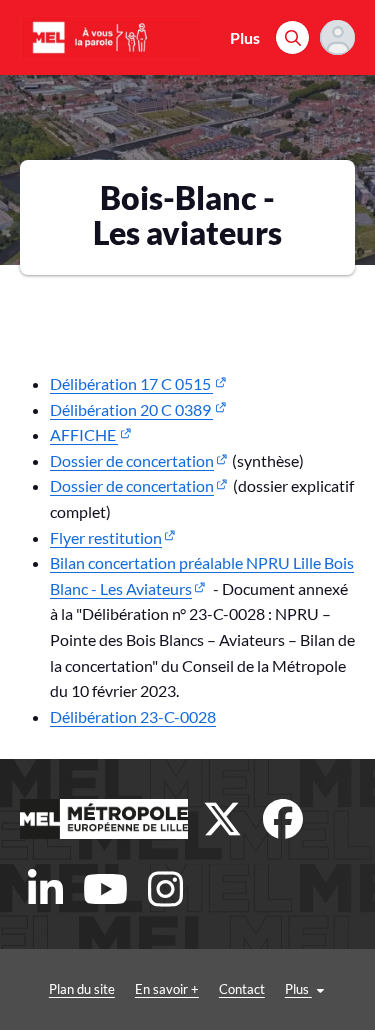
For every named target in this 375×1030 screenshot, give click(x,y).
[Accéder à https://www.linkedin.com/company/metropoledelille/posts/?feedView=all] (45, 889)
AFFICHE (84, 434)
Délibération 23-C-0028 (133, 716)
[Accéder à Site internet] (104, 819)
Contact (242, 989)
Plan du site (82, 989)
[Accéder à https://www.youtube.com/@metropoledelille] (105, 889)
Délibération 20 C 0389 (131, 409)
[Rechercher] (292, 37)
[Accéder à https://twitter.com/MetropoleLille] (223, 819)
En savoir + (167, 989)
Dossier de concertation (132, 460)
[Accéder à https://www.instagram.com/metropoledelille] (165, 889)
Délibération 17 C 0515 (131, 383)
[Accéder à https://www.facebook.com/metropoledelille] (283, 819)
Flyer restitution (106, 537)
